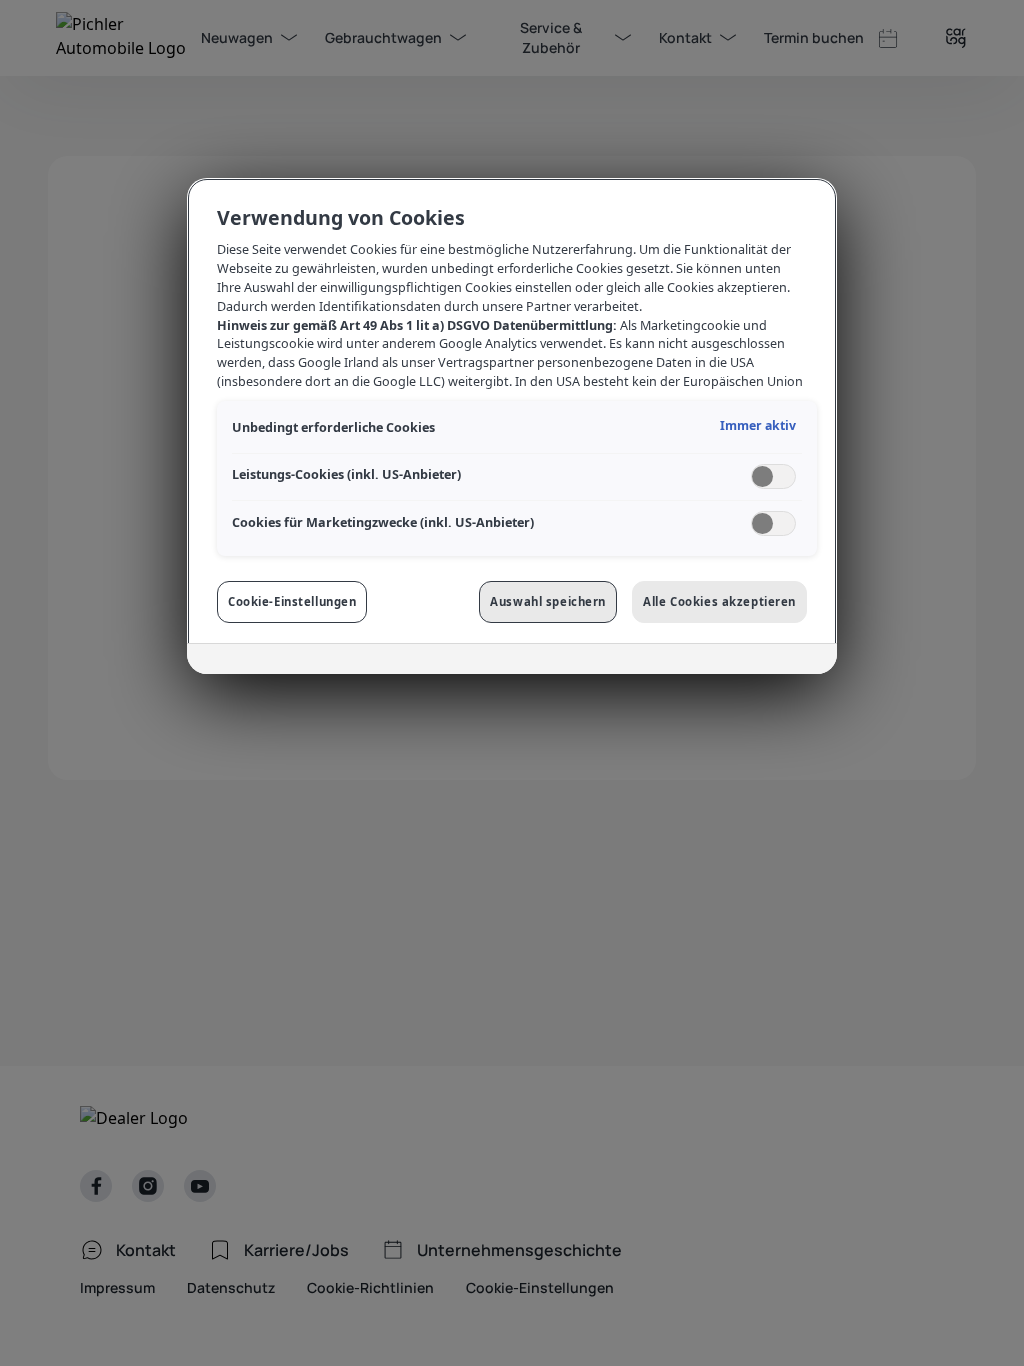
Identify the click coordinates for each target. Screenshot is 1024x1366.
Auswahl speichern (548, 601)
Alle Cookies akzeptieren (719, 601)
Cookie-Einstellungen (292, 601)
